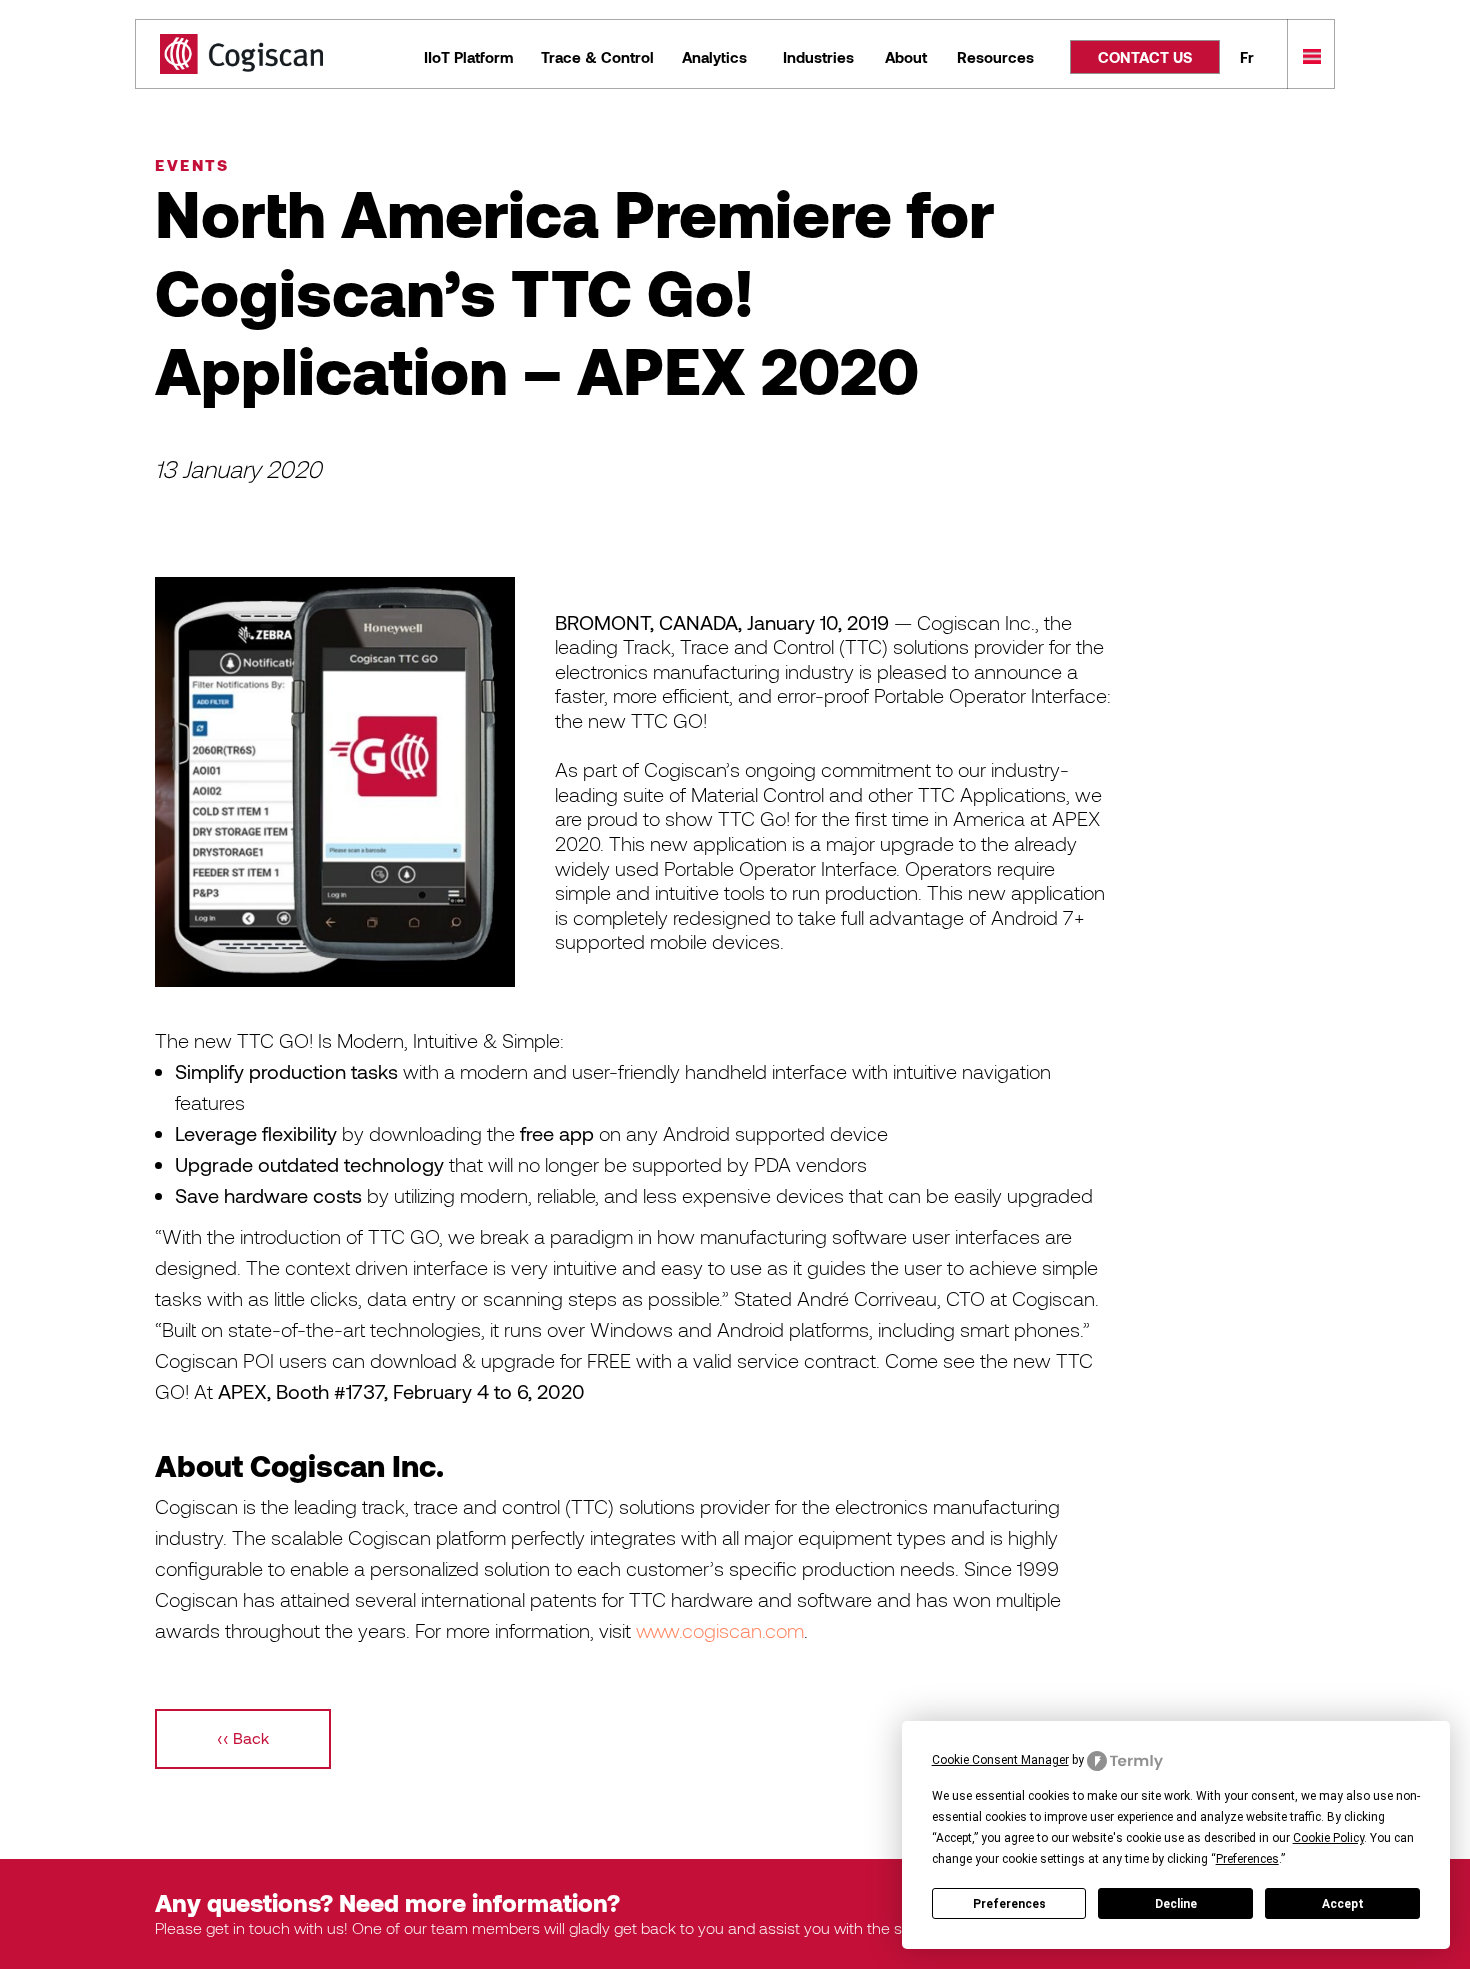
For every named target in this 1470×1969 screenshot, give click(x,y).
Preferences (1009, 1904)
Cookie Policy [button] (1328, 1838)
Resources (995, 57)
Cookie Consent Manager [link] (1000, 1760)
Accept (1343, 1904)
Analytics (714, 57)
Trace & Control (597, 57)
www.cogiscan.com (720, 1630)
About (906, 57)
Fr (1247, 57)
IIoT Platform (468, 57)
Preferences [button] (1247, 1859)
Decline (1176, 1904)
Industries (818, 57)
